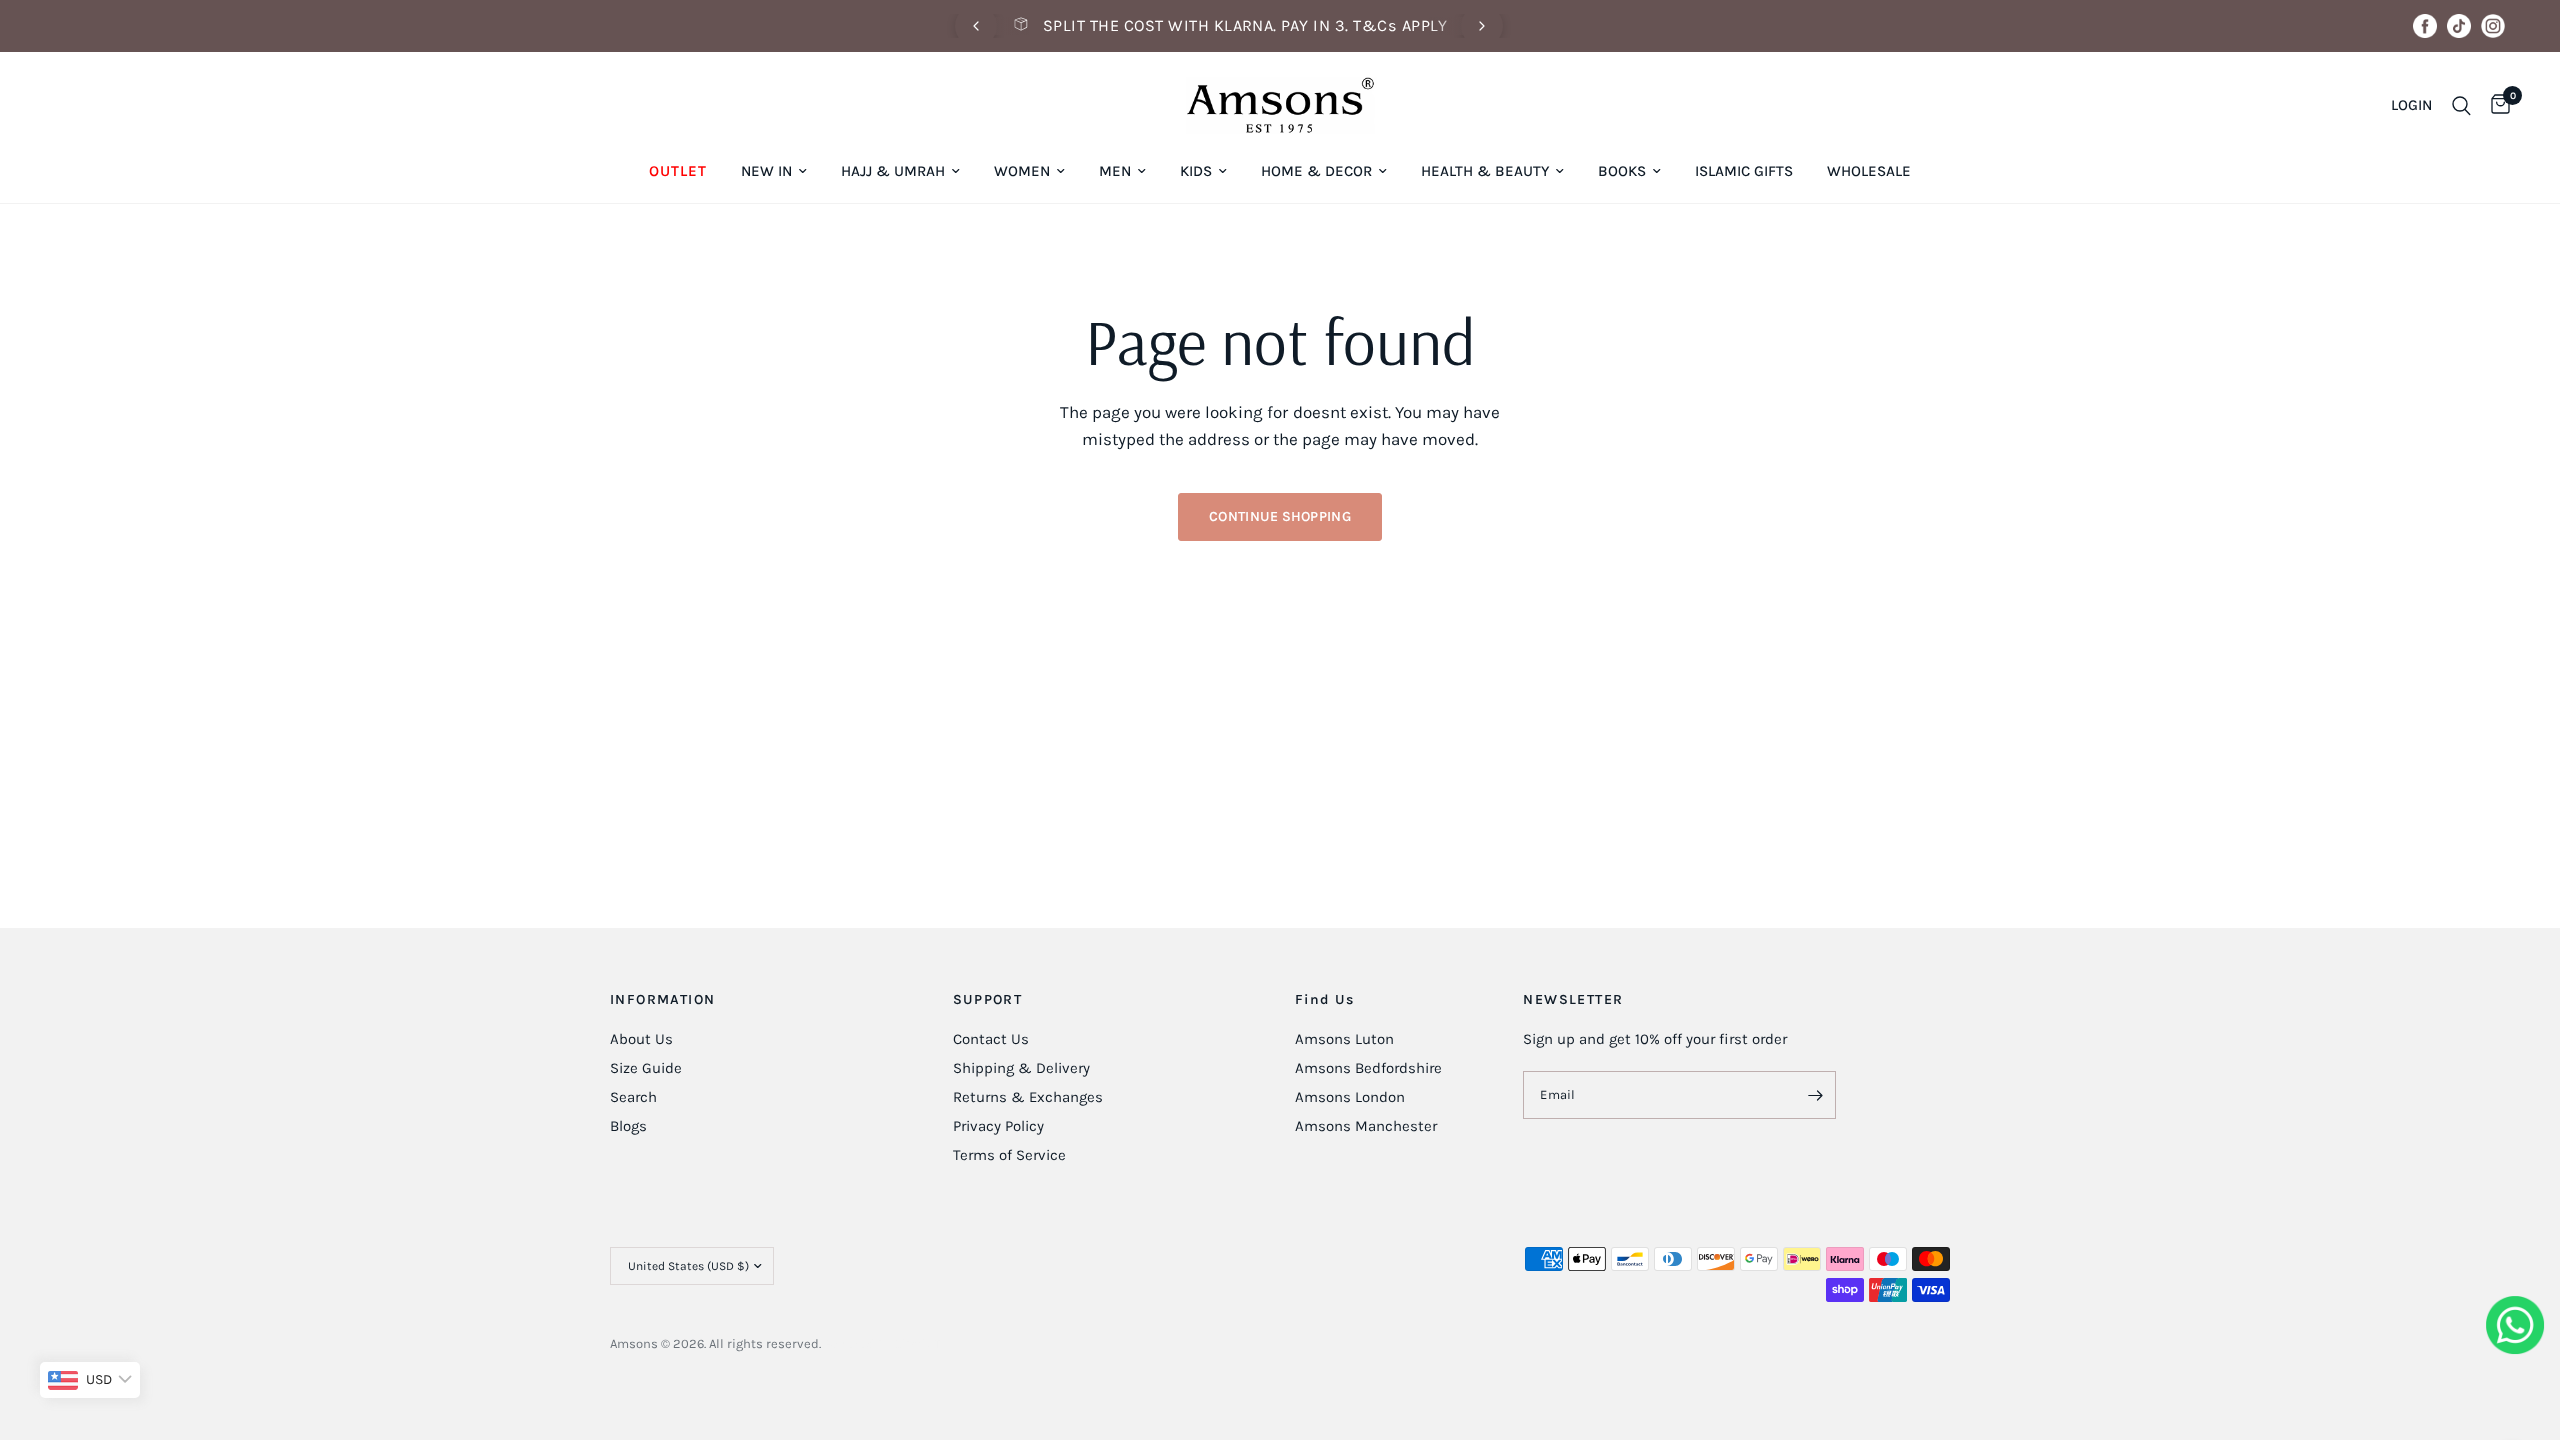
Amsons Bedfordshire (1368, 1068)
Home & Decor (1316, 171)
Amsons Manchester (1366, 1126)
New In (766, 171)
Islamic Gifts (1744, 171)
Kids (1196, 171)
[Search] (2461, 105)
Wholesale (1869, 171)
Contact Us (991, 1039)
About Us (641, 1039)
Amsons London (1350, 1097)
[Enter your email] (1816, 1095)
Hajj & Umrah (893, 171)
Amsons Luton (1344, 1039)
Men (1115, 171)
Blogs (628, 1126)
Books (1622, 171)
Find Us (1325, 1000)
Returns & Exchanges (1028, 1097)
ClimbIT (917, 1343)
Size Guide (646, 1068)
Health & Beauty (1485, 171)
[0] (2495, 105)
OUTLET (678, 171)
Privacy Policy (998, 1126)
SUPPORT (988, 1000)
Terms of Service (1009, 1155)
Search (633, 1097)
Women (1022, 171)
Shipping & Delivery (1021, 1068)
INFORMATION (662, 1000)
